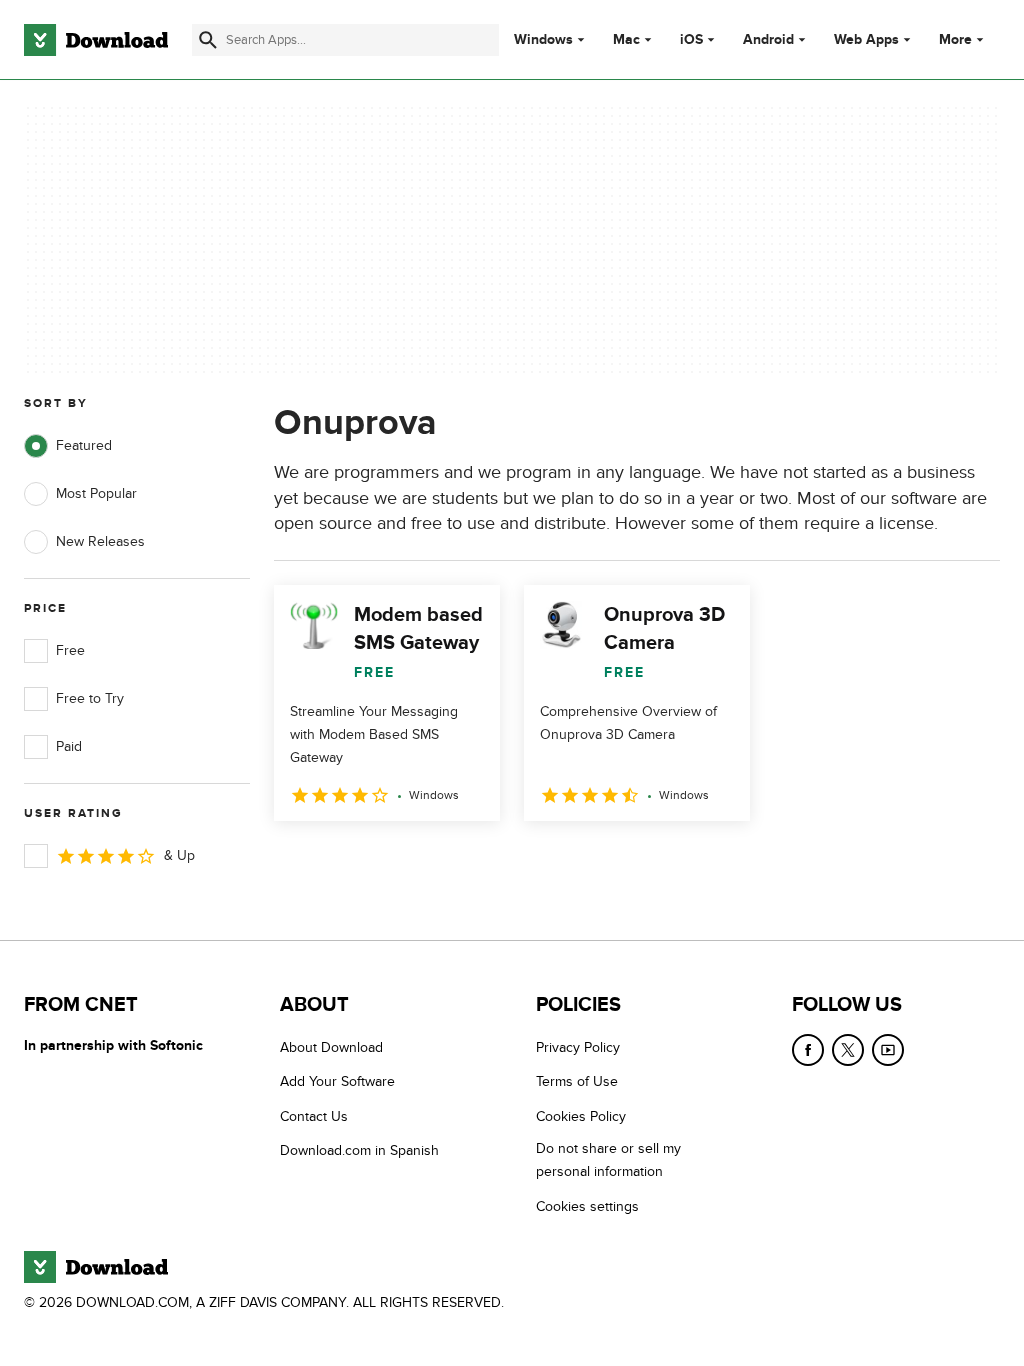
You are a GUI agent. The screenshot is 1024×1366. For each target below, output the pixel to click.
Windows (543, 40)
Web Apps (866, 40)
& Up (179, 855)
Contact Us (314, 1116)
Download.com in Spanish (359, 1150)
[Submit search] (208, 40)
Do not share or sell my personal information (608, 1160)
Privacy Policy (578, 1047)
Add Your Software (337, 1081)
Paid (69, 746)
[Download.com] (96, 40)
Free (70, 650)
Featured (84, 445)
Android (768, 40)
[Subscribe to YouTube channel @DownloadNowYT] (888, 1050)
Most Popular (96, 493)
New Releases (100, 541)
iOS (691, 40)
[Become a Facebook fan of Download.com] (808, 1050)
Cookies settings (587, 1206)
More (955, 39)
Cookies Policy (581, 1116)
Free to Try (90, 698)
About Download (331, 1047)
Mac (626, 40)
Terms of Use (577, 1081)
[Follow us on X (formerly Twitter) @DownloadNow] (848, 1050)
